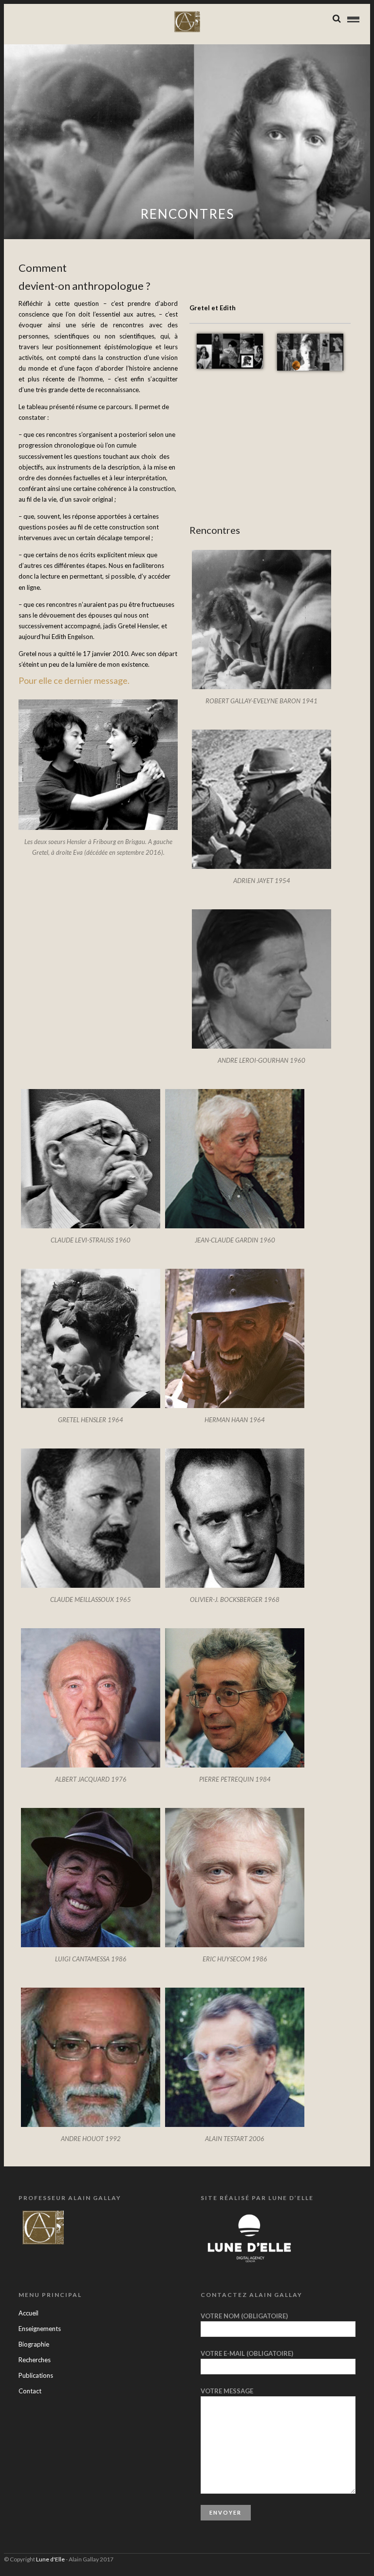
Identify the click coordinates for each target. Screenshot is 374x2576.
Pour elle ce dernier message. (74, 680)
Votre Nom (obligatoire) (244, 2316)
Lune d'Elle (50, 2559)
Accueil (28, 2313)
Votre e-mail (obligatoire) (247, 2353)
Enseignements (40, 2329)
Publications (36, 2375)
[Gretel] (230, 339)
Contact (30, 2391)
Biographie (34, 2344)
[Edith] (310, 339)
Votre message (227, 2391)
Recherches (35, 2360)
